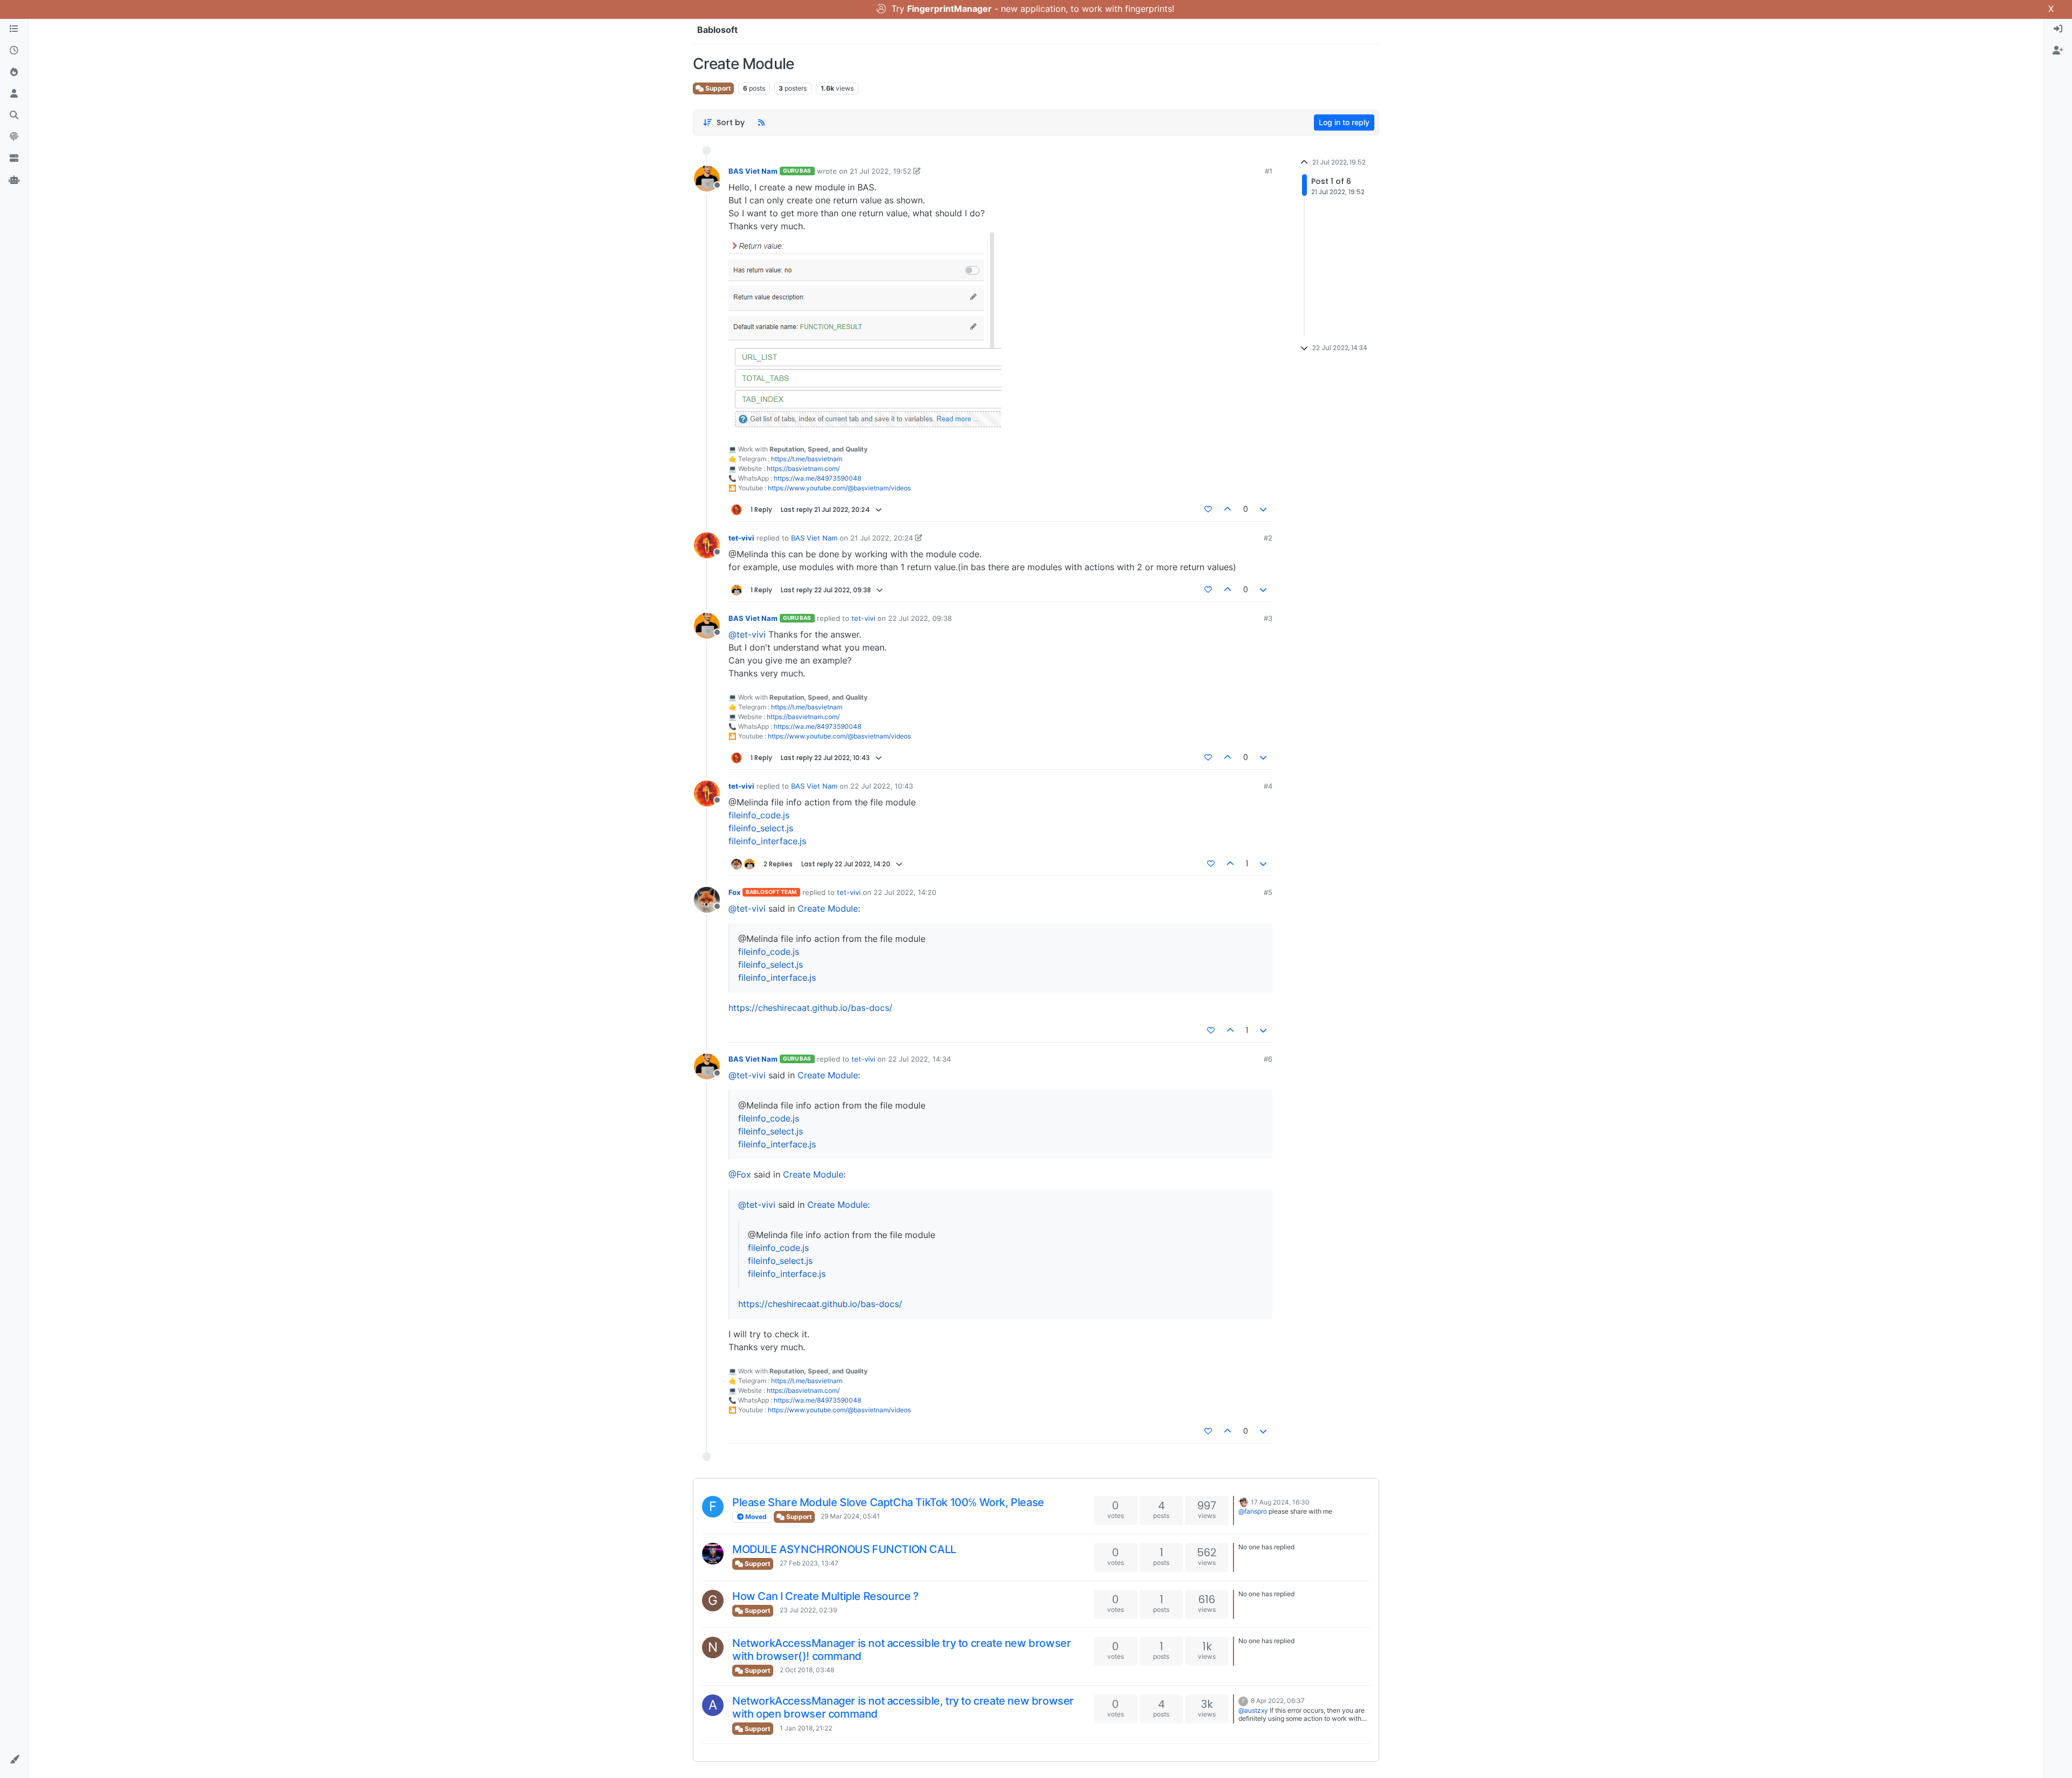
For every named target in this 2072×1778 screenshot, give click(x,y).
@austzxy (1253, 1710)
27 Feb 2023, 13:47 (809, 1563)
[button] (14, 1760)
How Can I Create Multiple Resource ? (826, 1596)
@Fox (740, 1174)
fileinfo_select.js (761, 828)
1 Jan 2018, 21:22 (806, 1728)
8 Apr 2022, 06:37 (1278, 1701)
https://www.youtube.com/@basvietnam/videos (839, 488)
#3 (1268, 618)
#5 (1268, 892)
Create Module (828, 908)
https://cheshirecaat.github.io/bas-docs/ (810, 1008)
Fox (734, 892)
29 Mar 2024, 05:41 (850, 1516)
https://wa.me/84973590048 (817, 478)
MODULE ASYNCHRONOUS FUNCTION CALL (844, 1549)
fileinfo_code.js (759, 815)
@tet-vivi (747, 634)
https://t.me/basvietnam (807, 459)
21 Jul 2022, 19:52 (881, 171)
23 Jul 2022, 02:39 (808, 1610)
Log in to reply (1344, 122)
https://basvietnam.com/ (803, 469)
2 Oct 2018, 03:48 (807, 1670)
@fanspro (1253, 1511)
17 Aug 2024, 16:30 (1280, 1502)
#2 (1268, 538)
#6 (1268, 1059)
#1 (1269, 171)
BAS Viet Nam (753, 171)
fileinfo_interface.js (767, 841)
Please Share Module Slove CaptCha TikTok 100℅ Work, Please (888, 1502)
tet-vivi (741, 538)
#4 (1268, 786)
